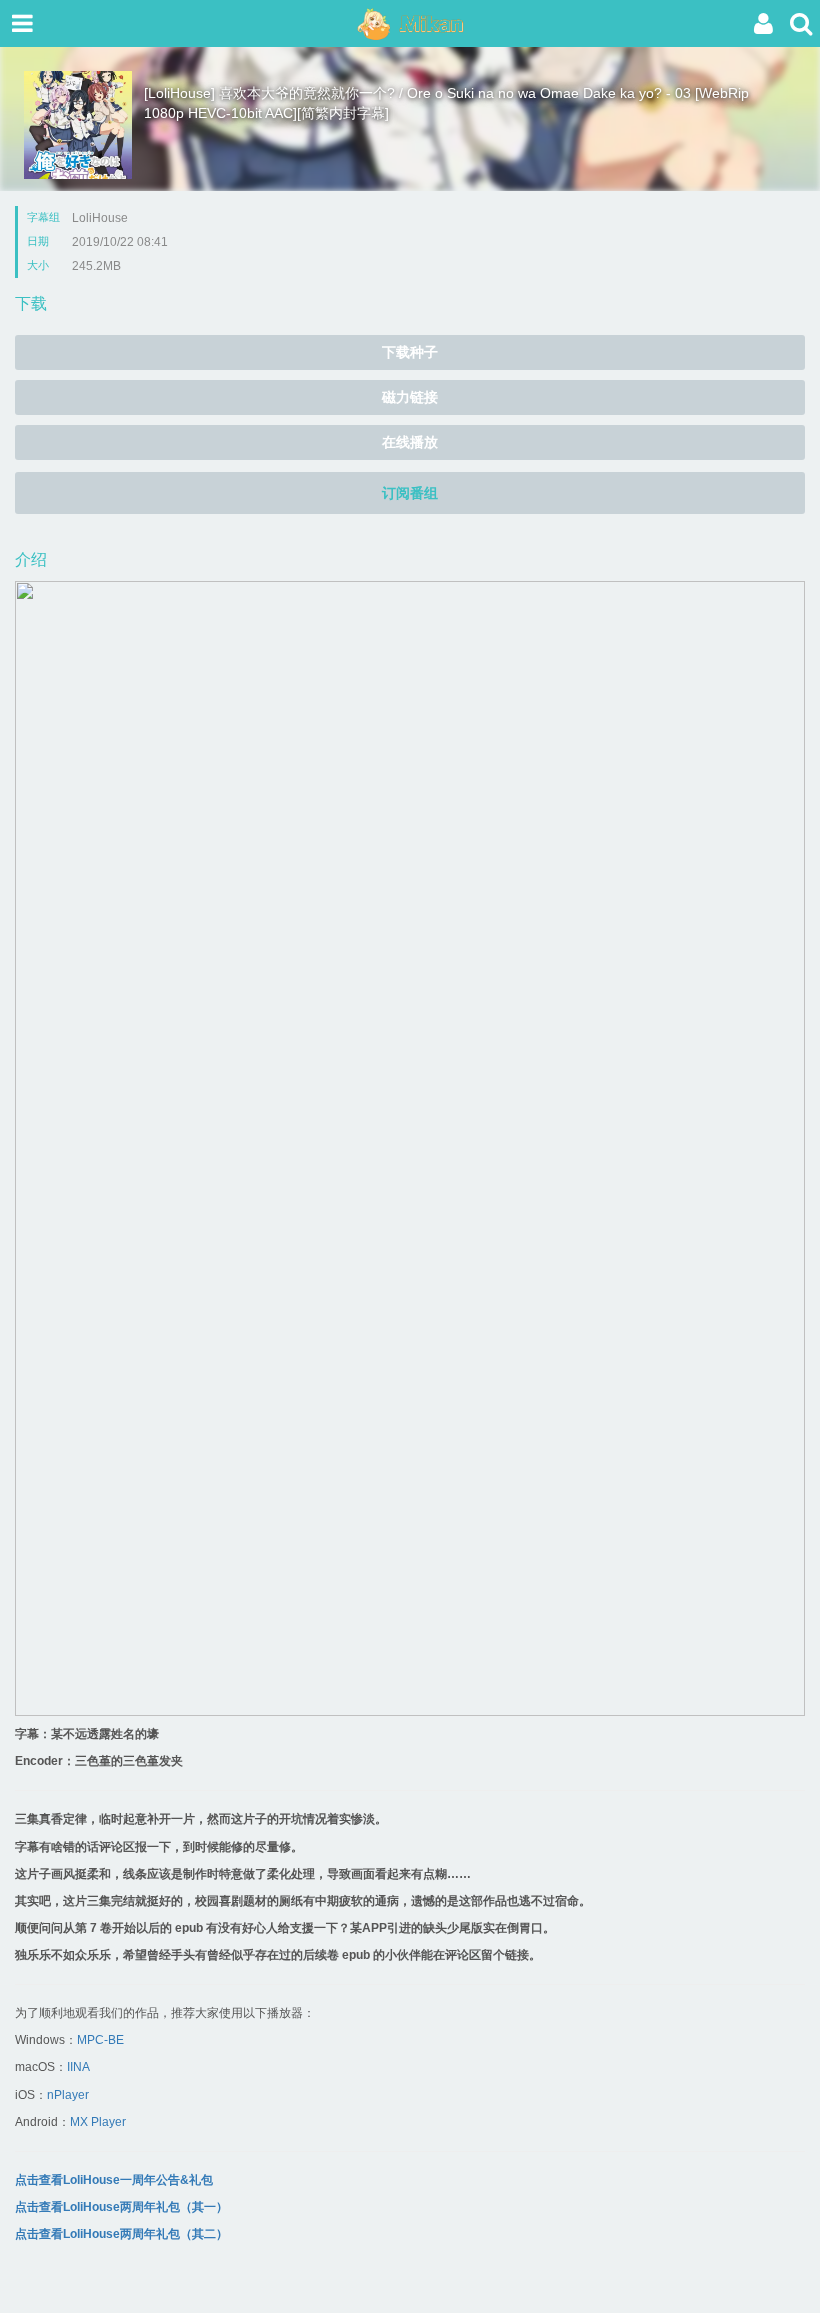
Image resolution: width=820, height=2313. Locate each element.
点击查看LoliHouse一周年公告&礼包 (114, 2180)
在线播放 (410, 442)
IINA (78, 2067)
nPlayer (68, 2095)
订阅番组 (410, 493)
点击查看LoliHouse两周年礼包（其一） (121, 2207)
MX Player (98, 2122)
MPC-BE (100, 2040)
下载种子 (410, 352)
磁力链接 (410, 397)
